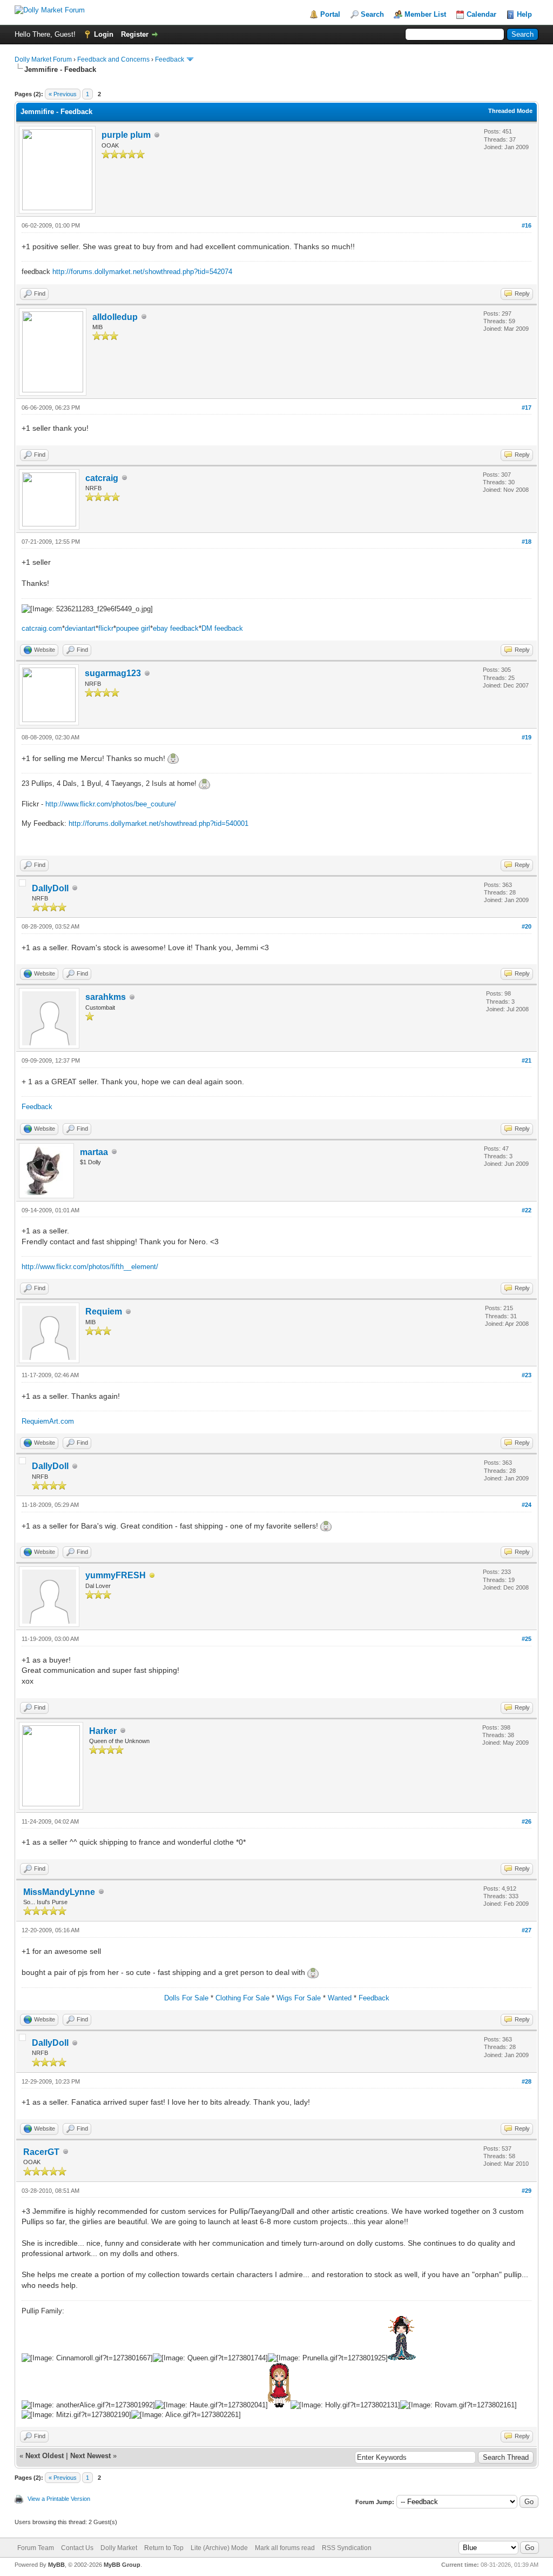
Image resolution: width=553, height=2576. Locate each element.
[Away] (152, 1576)
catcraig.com (42, 628)
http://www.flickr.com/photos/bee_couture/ (111, 804)
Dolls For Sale (186, 1998)
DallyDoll (50, 888)
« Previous (63, 94)
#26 (527, 1821)
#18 (527, 542)
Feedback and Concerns (113, 59)
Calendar (481, 14)
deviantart (80, 628)
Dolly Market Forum (43, 59)
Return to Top (164, 2548)
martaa (94, 1152)
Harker (103, 1731)
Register (135, 34)
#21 (527, 1060)
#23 (527, 1375)
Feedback (170, 59)
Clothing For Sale (242, 1998)
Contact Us (77, 2548)
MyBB (56, 2565)
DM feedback (222, 628)
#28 (527, 2081)
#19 (527, 737)
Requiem (104, 1312)
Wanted (340, 1998)
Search (372, 14)
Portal (330, 14)
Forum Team (36, 2548)
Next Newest (90, 2456)
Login (104, 34)
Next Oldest (45, 2456)
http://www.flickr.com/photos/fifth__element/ (90, 1267)
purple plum (126, 135)
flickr (106, 628)
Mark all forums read (285, 2548)
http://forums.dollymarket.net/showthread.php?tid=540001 (159, 823)
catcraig (102, 478)
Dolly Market (119, 2548)
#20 (527, 926)
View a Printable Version (59, 2499)
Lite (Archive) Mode (219, 2548)
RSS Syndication (347, 2548)
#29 (527, 2191)
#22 (527, 1210)
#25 (527, 1639)
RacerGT (41, 2152)
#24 (527, 1505)
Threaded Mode (510, 111)
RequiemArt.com (48, 1421)
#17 (527, 408)
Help (524, 14)
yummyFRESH (116, 1575)
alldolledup (115, 317)
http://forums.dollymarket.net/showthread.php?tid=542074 (142, 272)
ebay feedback (176, 628)
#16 (527, 225)
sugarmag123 (113, 673)
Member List (425, 14)
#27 (527, 1930)
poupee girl (133, 628)
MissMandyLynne (59, 1892)
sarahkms (106, 997)
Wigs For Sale (299, 1998)
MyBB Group (122, 2565)
